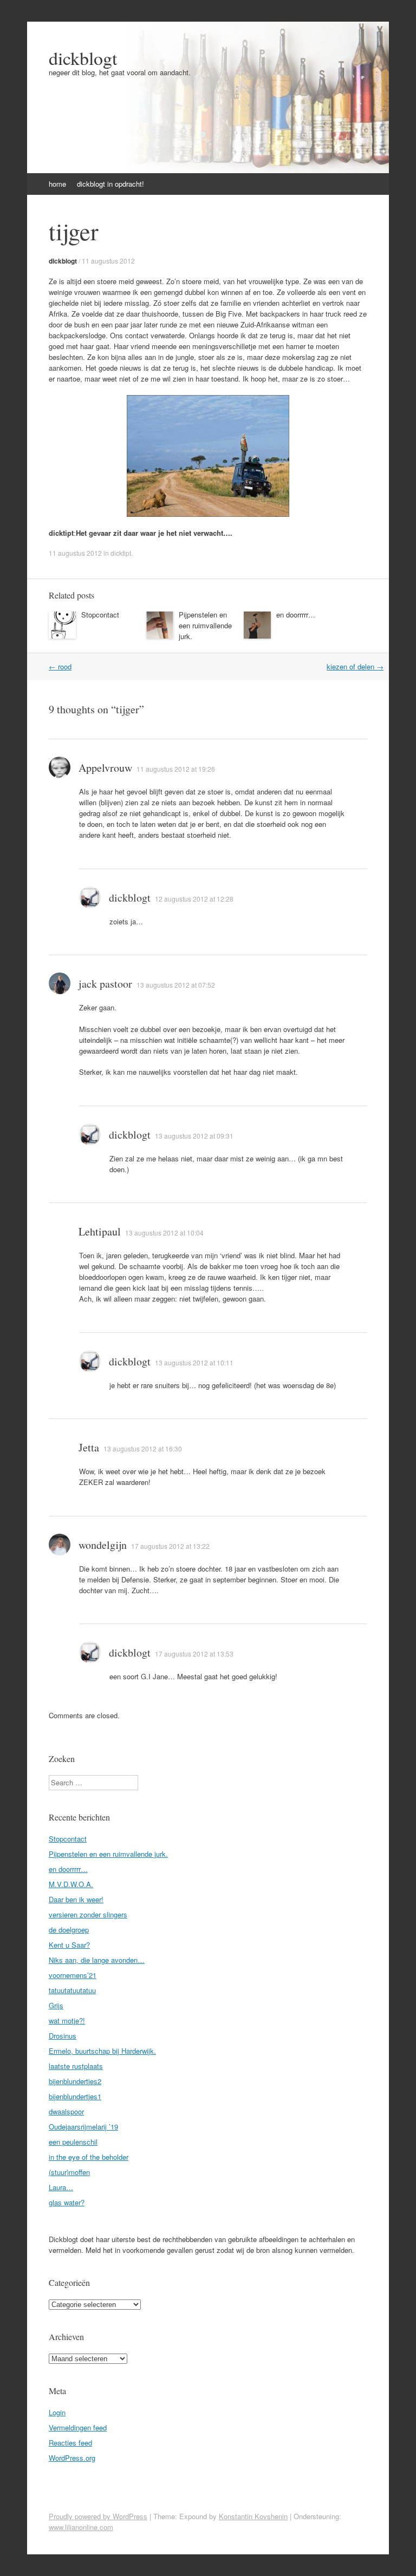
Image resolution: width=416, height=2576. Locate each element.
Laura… (61, 2187)
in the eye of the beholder (89, 2157)
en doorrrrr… (296, 615)
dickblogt (83, 58)
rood (60, 666)
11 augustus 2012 (108, 261)
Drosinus (63, 2036)
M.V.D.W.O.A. (71, 1884)
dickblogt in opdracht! (110, 184)
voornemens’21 (73, 1975)
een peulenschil (73, 2142)
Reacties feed (70, 2443)
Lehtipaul (100, 1231)
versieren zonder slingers (88, 1914)
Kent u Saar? (69, 1945)
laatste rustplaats (76, 2066)
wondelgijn (103, 1545)
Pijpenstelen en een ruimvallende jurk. (205, 625)
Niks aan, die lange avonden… (97, 1960)
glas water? (67, 2202)
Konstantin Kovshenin (253, 2516)
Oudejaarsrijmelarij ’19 (83, 2127)
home (57, 184)
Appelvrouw (105, 768)
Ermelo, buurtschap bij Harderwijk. (102, 2051)
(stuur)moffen (69, 2172)
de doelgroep (69, 1930)
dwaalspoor (66, 2111)
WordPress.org (72, 2458)
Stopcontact (100, 615)
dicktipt (121, 553)
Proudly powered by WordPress (98, 2516)
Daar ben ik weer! (76, 1899)
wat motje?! (67, 2020)
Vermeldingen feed (78, 2427)
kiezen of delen (355, 666)
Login (57, 2412)
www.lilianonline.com (81, 2527)
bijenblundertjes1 (75, 2096)
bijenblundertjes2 (75, 2081)
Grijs (56, 2005)
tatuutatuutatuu (72, 1990)
